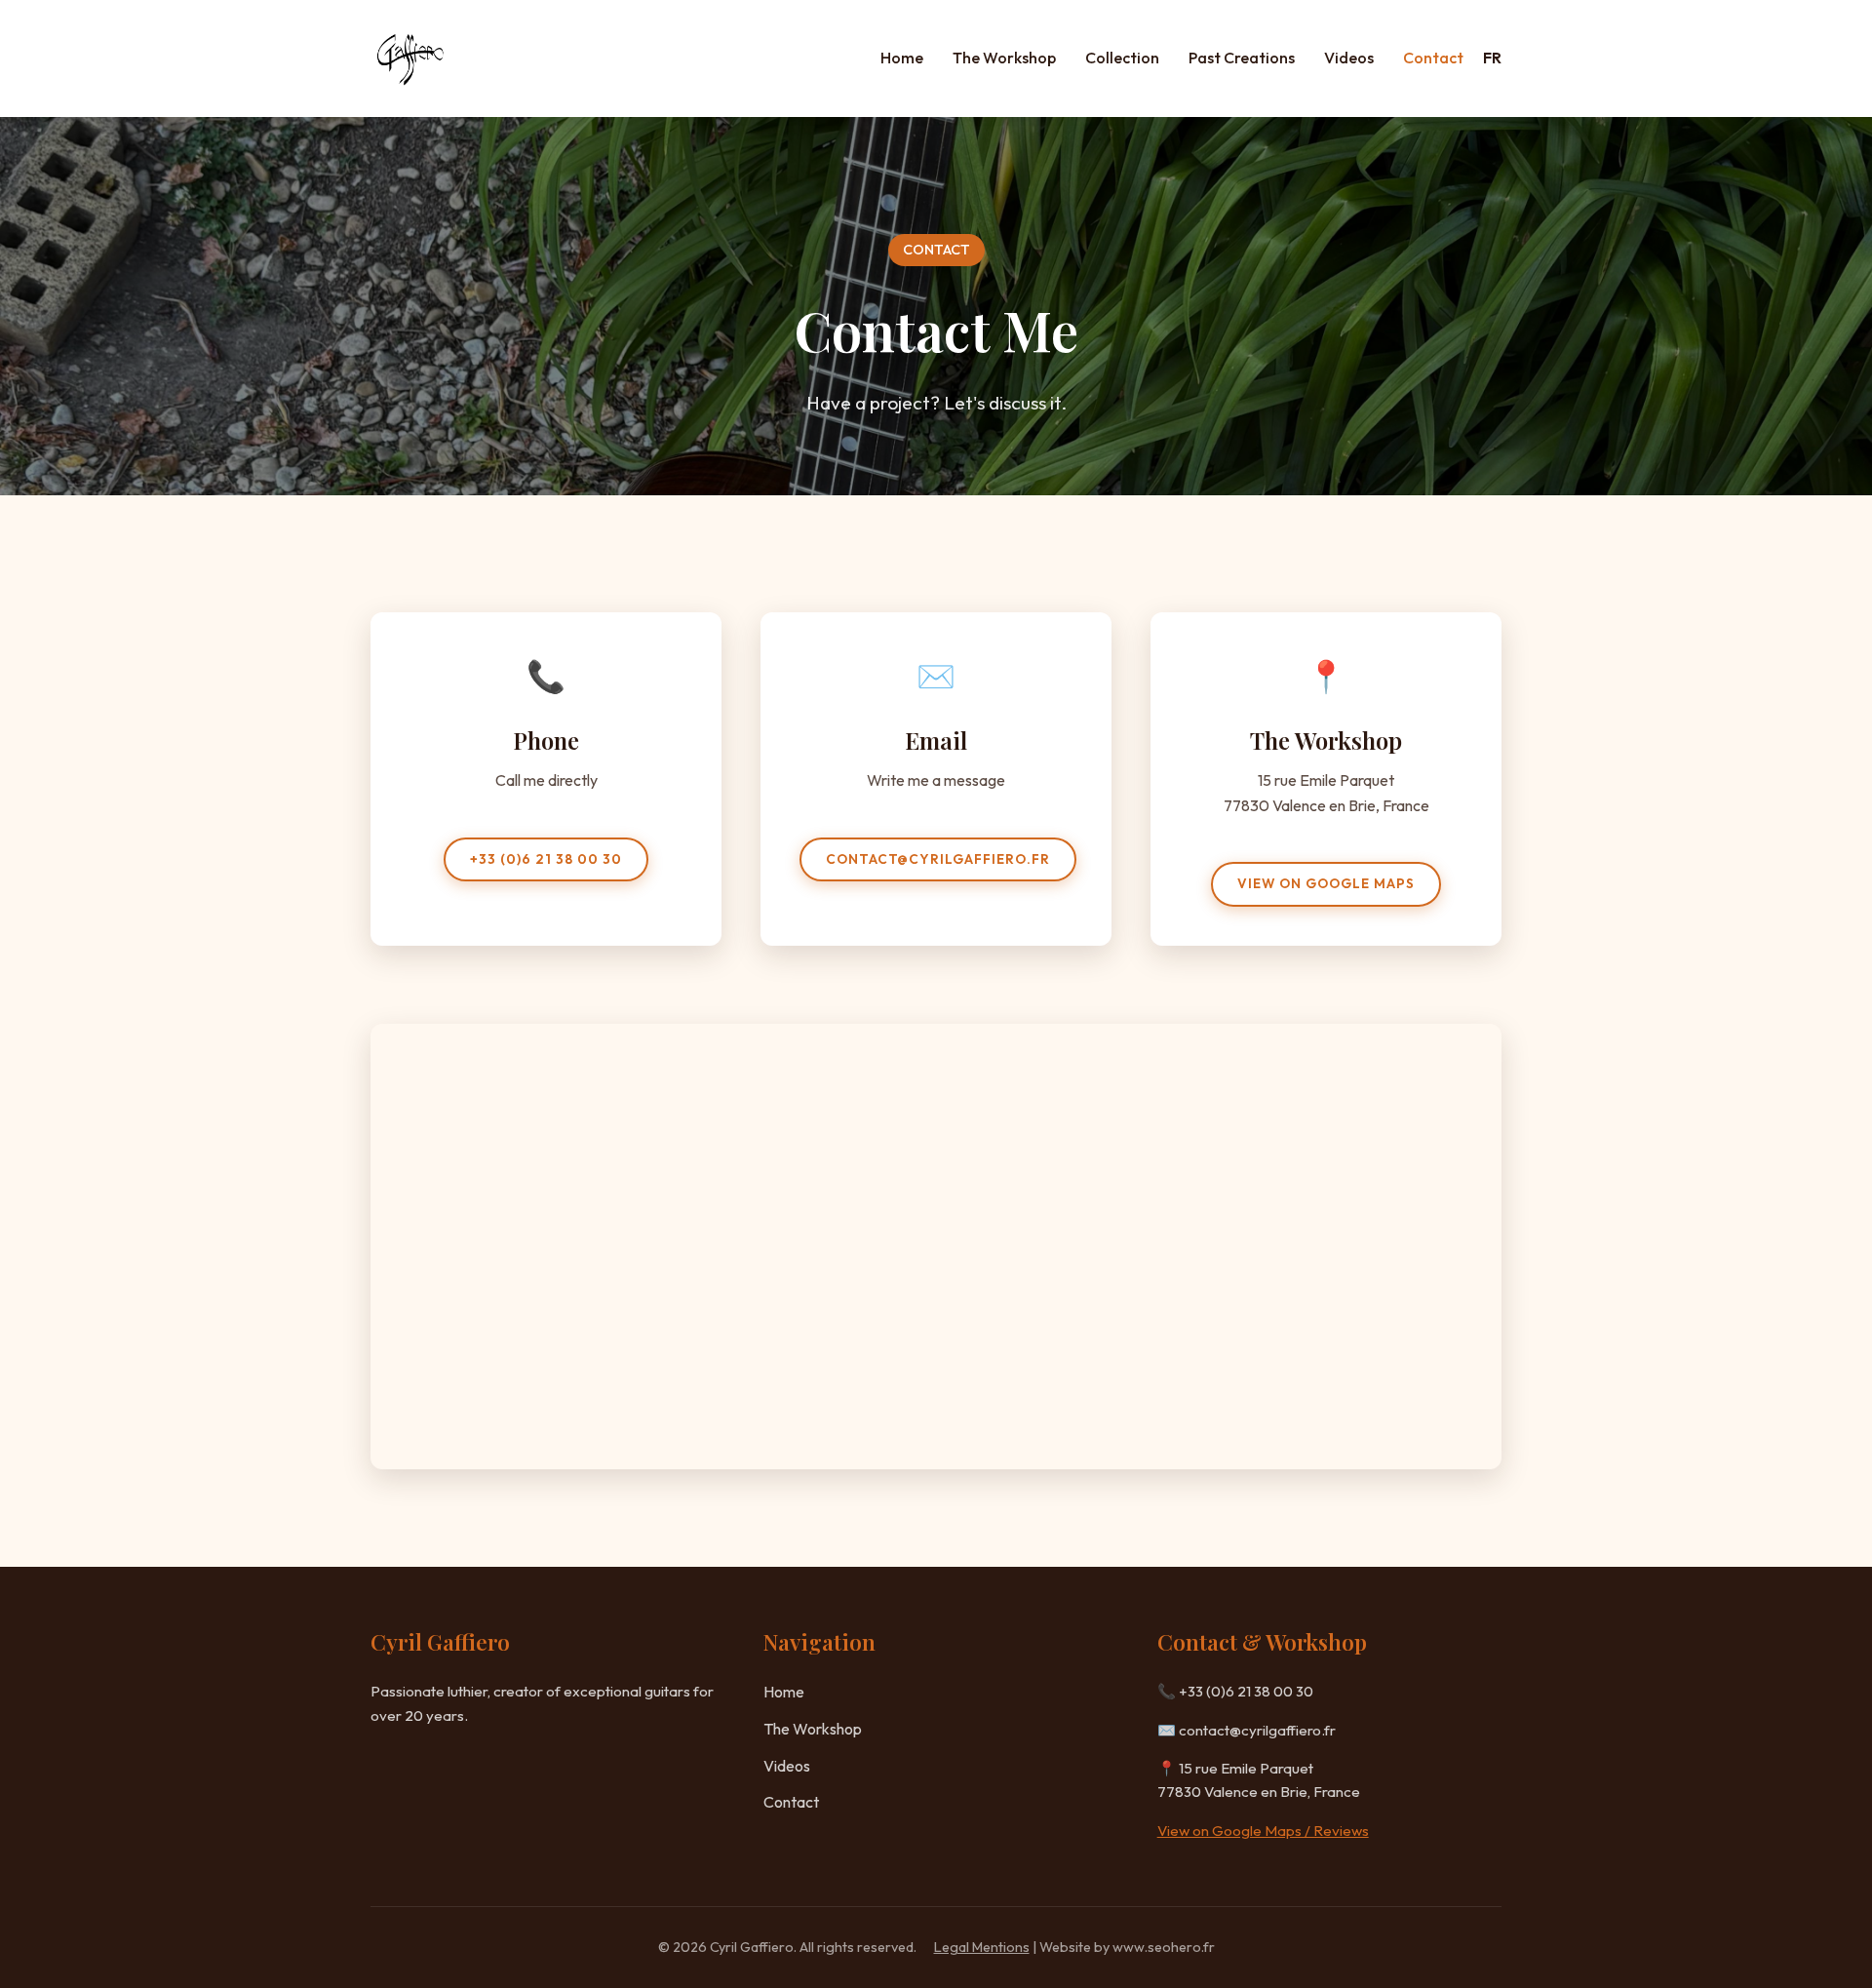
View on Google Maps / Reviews (1263, 1831)
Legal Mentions (982, 1947)
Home (902, 58)
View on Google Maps (1326, 883)
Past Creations (1242, 58)
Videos (1349, 58)
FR (1492, 58)
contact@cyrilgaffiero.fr (938, 859)
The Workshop (1004, 58)
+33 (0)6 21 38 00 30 (546, 859)
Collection (1122, 58)
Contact (1433, 58)
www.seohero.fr (1164, 1947)
